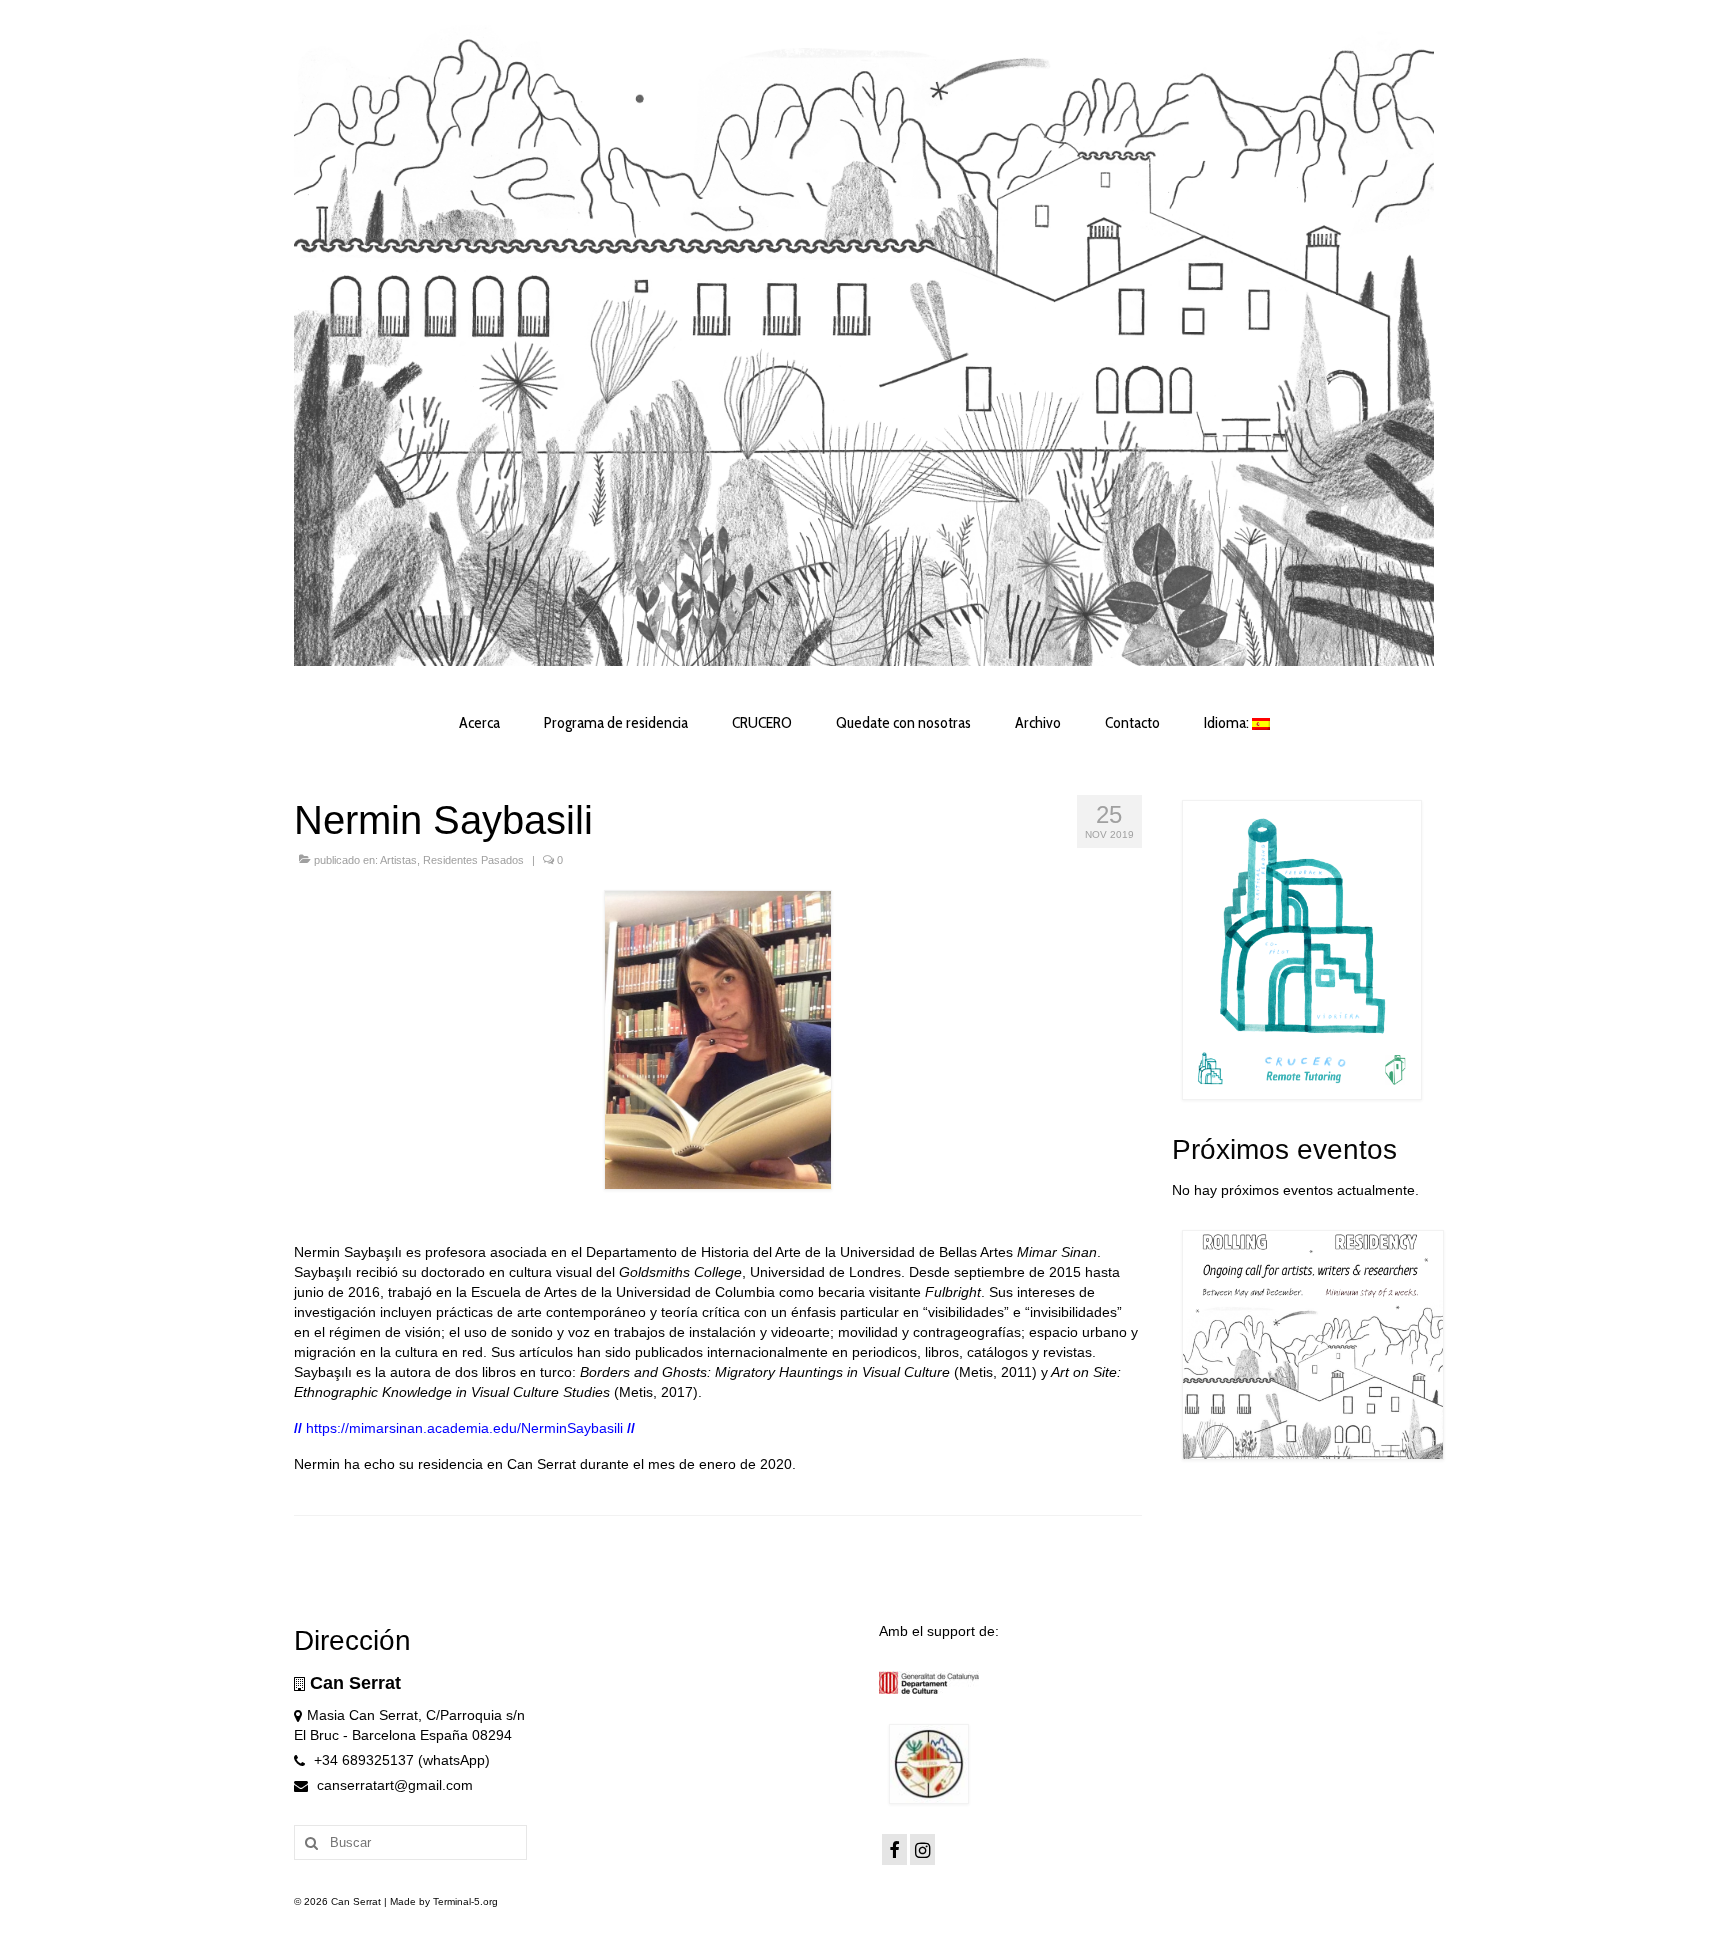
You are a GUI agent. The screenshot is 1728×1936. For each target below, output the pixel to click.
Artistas (398, 860)
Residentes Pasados (473, 860)
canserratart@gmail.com (393, 1785)
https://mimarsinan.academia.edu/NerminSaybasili (464, 1428)
